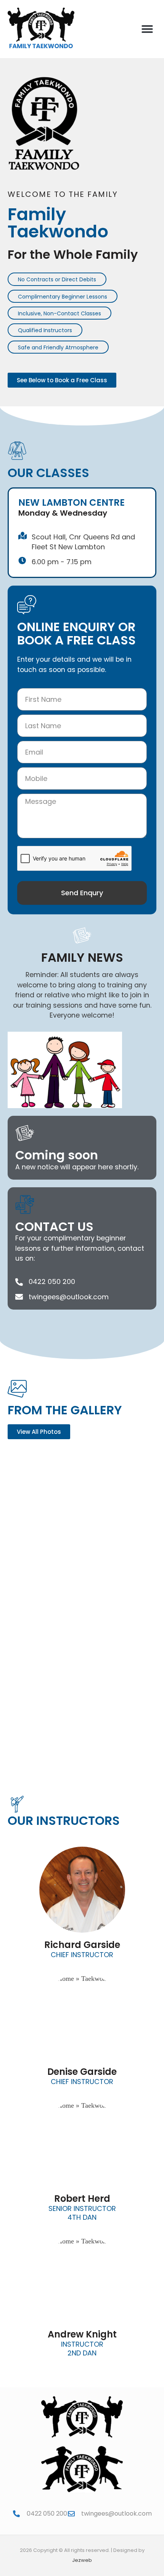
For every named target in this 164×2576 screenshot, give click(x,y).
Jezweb (82, 2560)
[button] (147, 29)
